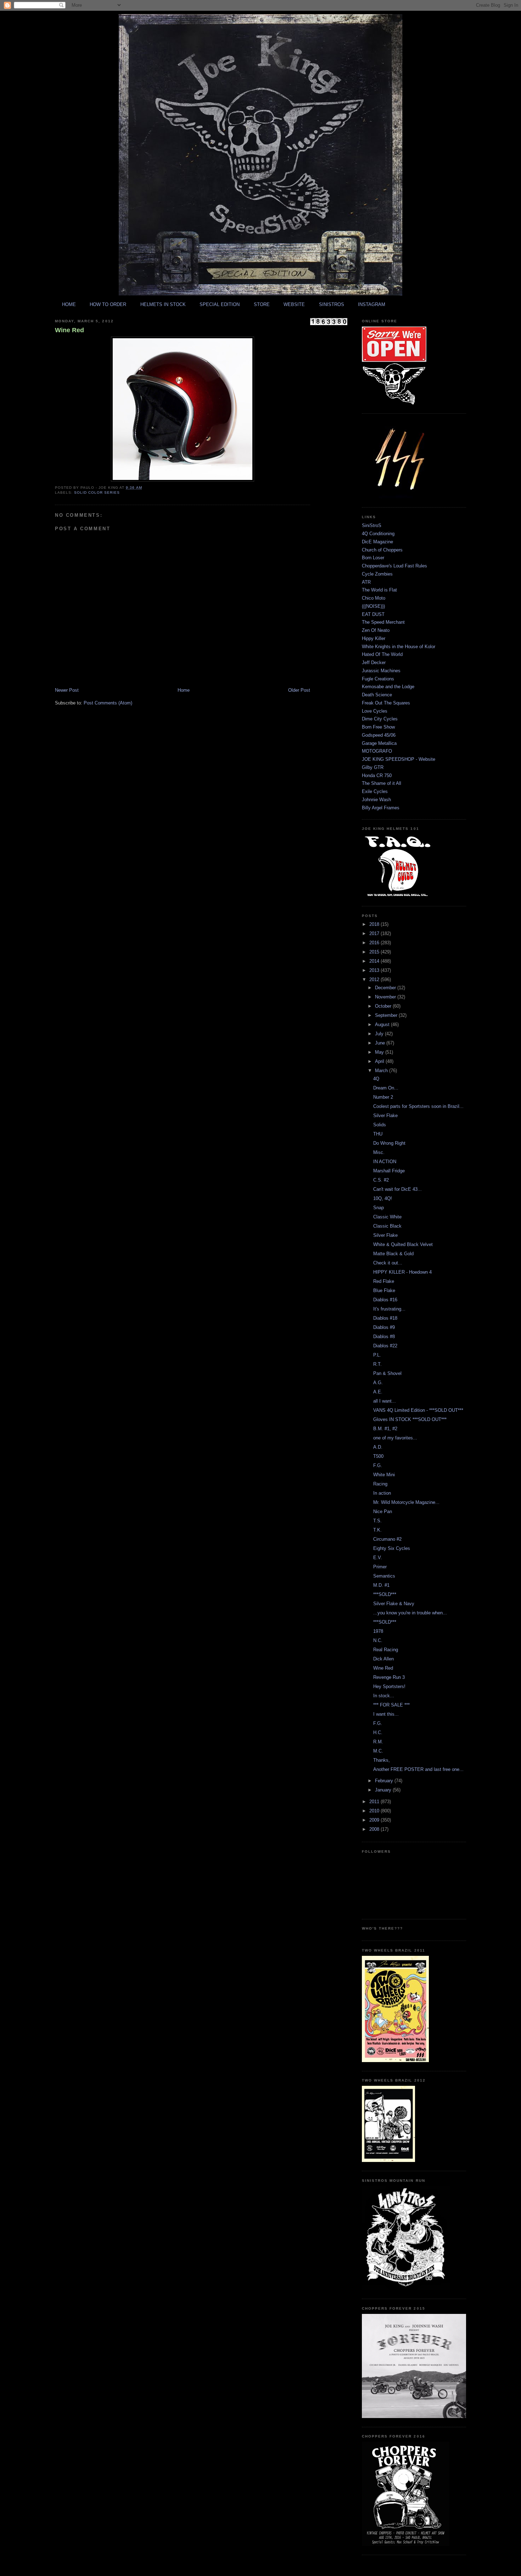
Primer (380, 1567)
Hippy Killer (374, 638)
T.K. (377, 1530)
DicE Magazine (377, 542)
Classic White (387, 1217)
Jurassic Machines (381, 671)
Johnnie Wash (376, 800)
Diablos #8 (384, 1337)
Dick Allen (383, 1659)
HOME (69, 304)
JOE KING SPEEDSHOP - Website (399, 759)
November (386, 997)
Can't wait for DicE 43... (397, 1189)
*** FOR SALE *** (391, 1705)
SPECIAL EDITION (220, 304)
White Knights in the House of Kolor (399, 647)
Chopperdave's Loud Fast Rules (394, 566)
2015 (375, 952)
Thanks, (382, 1760)
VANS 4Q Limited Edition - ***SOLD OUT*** (418, 1410)
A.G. (378, 1383)
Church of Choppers (382, 550)
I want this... (386, 1714)
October (384, 1006)
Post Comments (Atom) (108, 703)
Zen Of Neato (376, 630)
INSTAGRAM (372, 304)
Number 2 (383, 1097)
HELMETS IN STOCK (163, 304)
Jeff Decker (374, 663)
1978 (378, 1631)
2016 (375, 943)
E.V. (378, 1558)
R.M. (378, 1742)
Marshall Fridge (389, 1171)
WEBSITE (294, 304)
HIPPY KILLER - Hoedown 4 (402, 1272)
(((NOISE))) (373, 606)
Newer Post (67, 690)
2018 (375, 924)
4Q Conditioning (378, 534)
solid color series (97, 492)
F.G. (378, 1465)
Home (184, 690)
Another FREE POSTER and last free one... (418, 1769)
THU (378, 1134)
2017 (375, 933)
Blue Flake (384, 1290)
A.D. (378, 1447)
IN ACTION (385, 1162)
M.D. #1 (381, 1585)
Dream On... (386, 1088)
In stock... (384, 1696)
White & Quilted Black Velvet (403, 1244)
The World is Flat (379, 590)
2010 (375, 1811)
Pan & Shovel (387, 1373)
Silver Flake (385, 1116)
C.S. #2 (381, 1180)
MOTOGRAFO (377, 751)
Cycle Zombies (377, 574)
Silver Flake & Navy (394, 1604)
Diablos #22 (385, 1346)
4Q (376, 1079)
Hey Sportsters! (389, 1686)
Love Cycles (375, 711)
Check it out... (388, 1263)
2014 (375, 961)
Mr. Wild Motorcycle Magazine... (406, 1502)
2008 (375, 1829)
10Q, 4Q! (383, 1198)
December (386, 988)
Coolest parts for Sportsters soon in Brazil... (418, 1106)
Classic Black (387, 1226)
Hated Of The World (382, 654)
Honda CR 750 (377, 775)
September (387, 1015)
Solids (380, 1125)
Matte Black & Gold (393, 1254)
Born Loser (373, 558)
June (381, 1043)
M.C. (378, 1751)
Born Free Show (378, 727)
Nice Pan (383, 1511)
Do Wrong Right (389, 1143)
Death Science (377, 695)
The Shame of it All (382, 783)
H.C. (378, 1733)
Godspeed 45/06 (379, 735)
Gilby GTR (373, 767)
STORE (262, 304)
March (382, 1071)
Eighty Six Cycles (392, 1548)
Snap (379, 1208)
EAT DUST (373, 614)
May (380, 1052)
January (384, 1790)
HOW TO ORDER (108, 304)
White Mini (384, 1475)
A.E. (378, 1392)
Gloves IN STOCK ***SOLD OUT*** (410, 1419)
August (383, 1024)
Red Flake (384, 1281)
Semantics (384, 1576)
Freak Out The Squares (386, 703)
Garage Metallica (379, 743)
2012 (375, 980)
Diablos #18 (385, 1318)
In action (382, 1493)
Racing (380, 1484)
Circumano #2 (387, 1539)
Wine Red (69, 330)
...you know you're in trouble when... (410, 1613)
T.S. (377, 1521)
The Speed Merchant (383, 622)
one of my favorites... (395, 1438)
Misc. (379, 1152)
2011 (375, 1802)
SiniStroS (372, 525)
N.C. (378, 1640)
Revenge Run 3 (389, 1677)
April (380, 1061)
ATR (366, 582)
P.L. (377, 1355)
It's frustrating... (389, 1309)
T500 (378, 1456)
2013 (375, 970)
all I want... (385, 1401)
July (380, 1034)
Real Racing (386, 1650)
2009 (375, 1820)
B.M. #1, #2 (385, 1429)
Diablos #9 (384, 1327)
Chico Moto (374, 598)
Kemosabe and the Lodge (388, 687)
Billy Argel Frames (381, 808)
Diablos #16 (385, 1300)
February (385, 1781)
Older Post (299, 690)
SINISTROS (332, 304)
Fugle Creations (378, 679)
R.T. (377, 1364)
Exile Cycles (375, 791)
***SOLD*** (385, 1594)
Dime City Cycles (380, 719)
